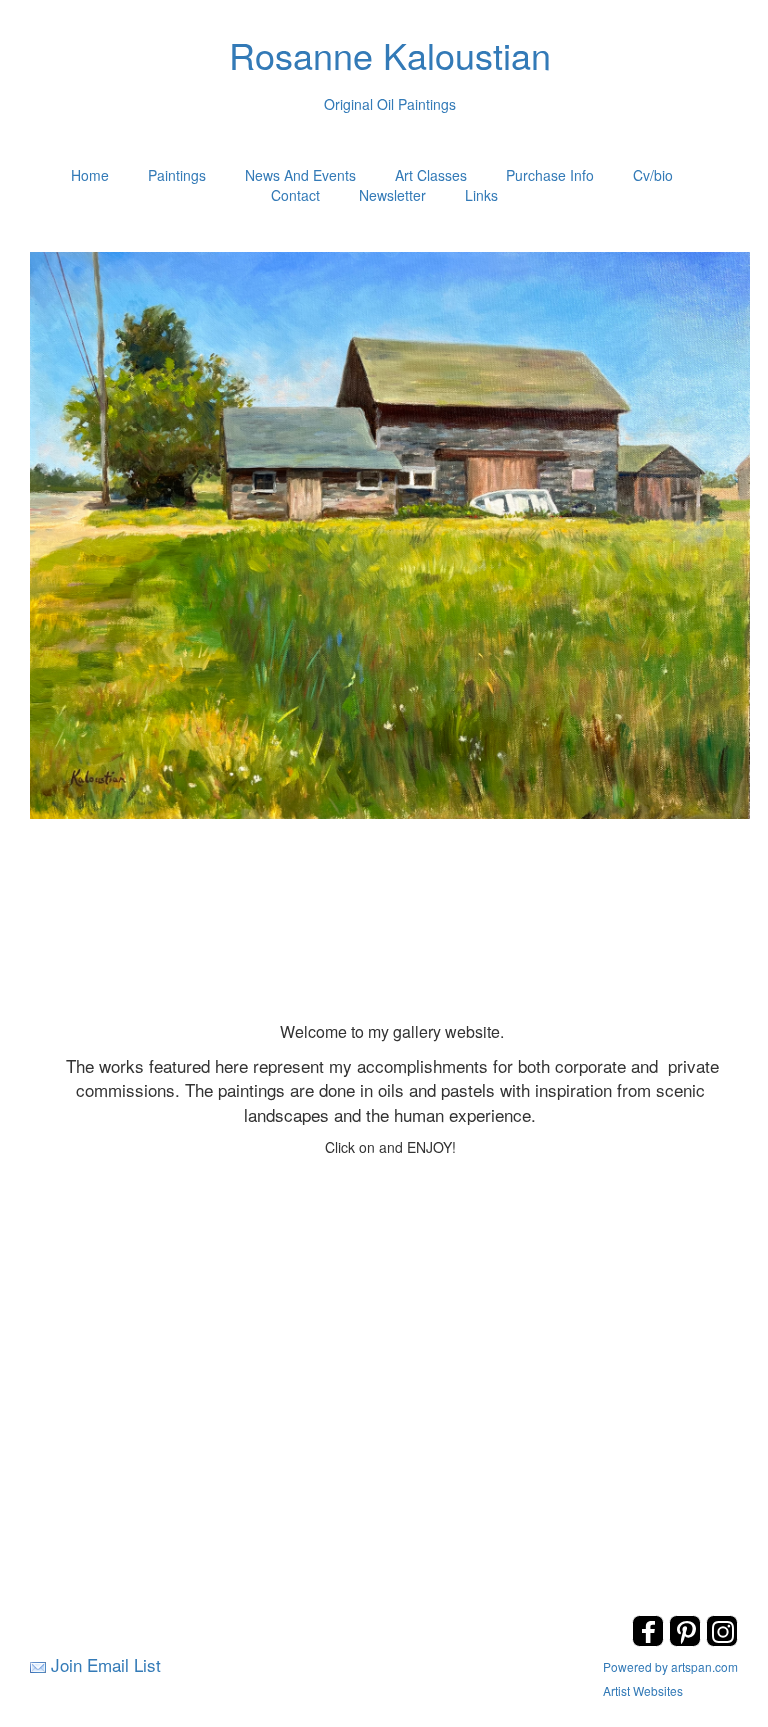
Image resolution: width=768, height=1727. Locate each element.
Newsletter (392, 195)
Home (90, 175)
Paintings (177, 175)
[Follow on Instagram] (722, 1640)
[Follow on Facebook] (650, 1640)
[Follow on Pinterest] (687, 1640)
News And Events (300, 175)
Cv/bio (653, 175)
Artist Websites (643, 1690)
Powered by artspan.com (670, 1666)
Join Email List (106, 1664)
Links (481, 195)
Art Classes (431, 175)
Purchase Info (550, 175)
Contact (295, 195)
